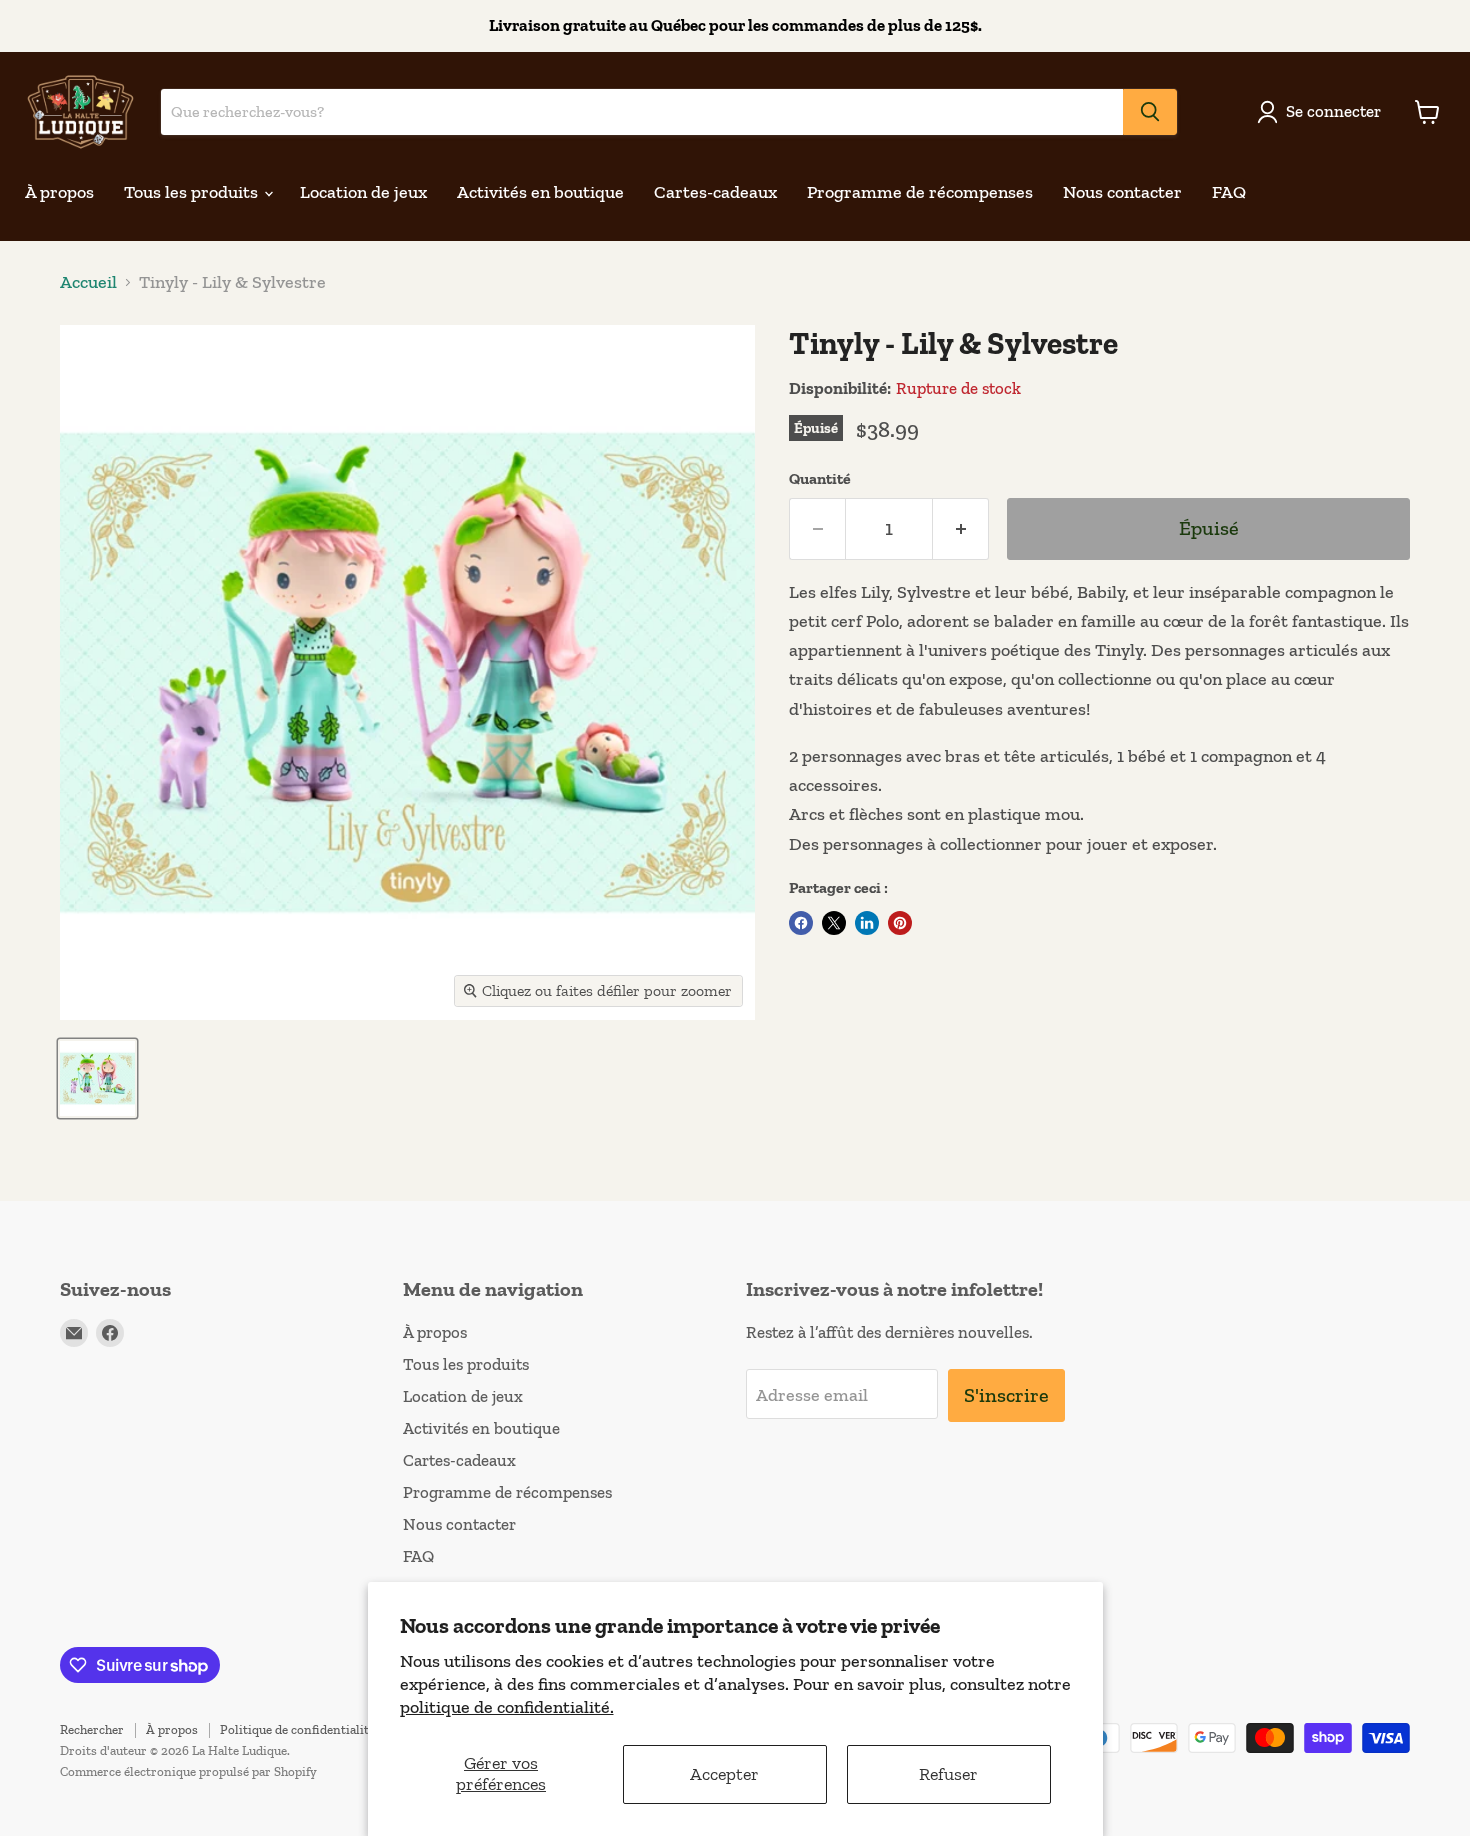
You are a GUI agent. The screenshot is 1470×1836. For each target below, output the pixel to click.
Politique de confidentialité (297, 1729)
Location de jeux (363, 192)
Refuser (948, 1774)
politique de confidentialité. (507, 1707)
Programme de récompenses (920, 192)
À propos (59, 192)
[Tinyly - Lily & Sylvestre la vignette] (97, 1078)
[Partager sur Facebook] (801, 923)
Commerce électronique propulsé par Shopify (188, 1771)
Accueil (88, 282)
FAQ (1229, 192)
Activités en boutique (540, 192)
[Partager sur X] (834, 923)
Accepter (724, 1774)
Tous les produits (193, 192)
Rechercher (92, 1729)
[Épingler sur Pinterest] (900, 923)
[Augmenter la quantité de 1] (961, 528)
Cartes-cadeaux (715, 192)
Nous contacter (1122, 192)
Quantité (820, 479)
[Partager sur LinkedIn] (867, 923)
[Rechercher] (1150, 112)
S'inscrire (1006, 1395)
